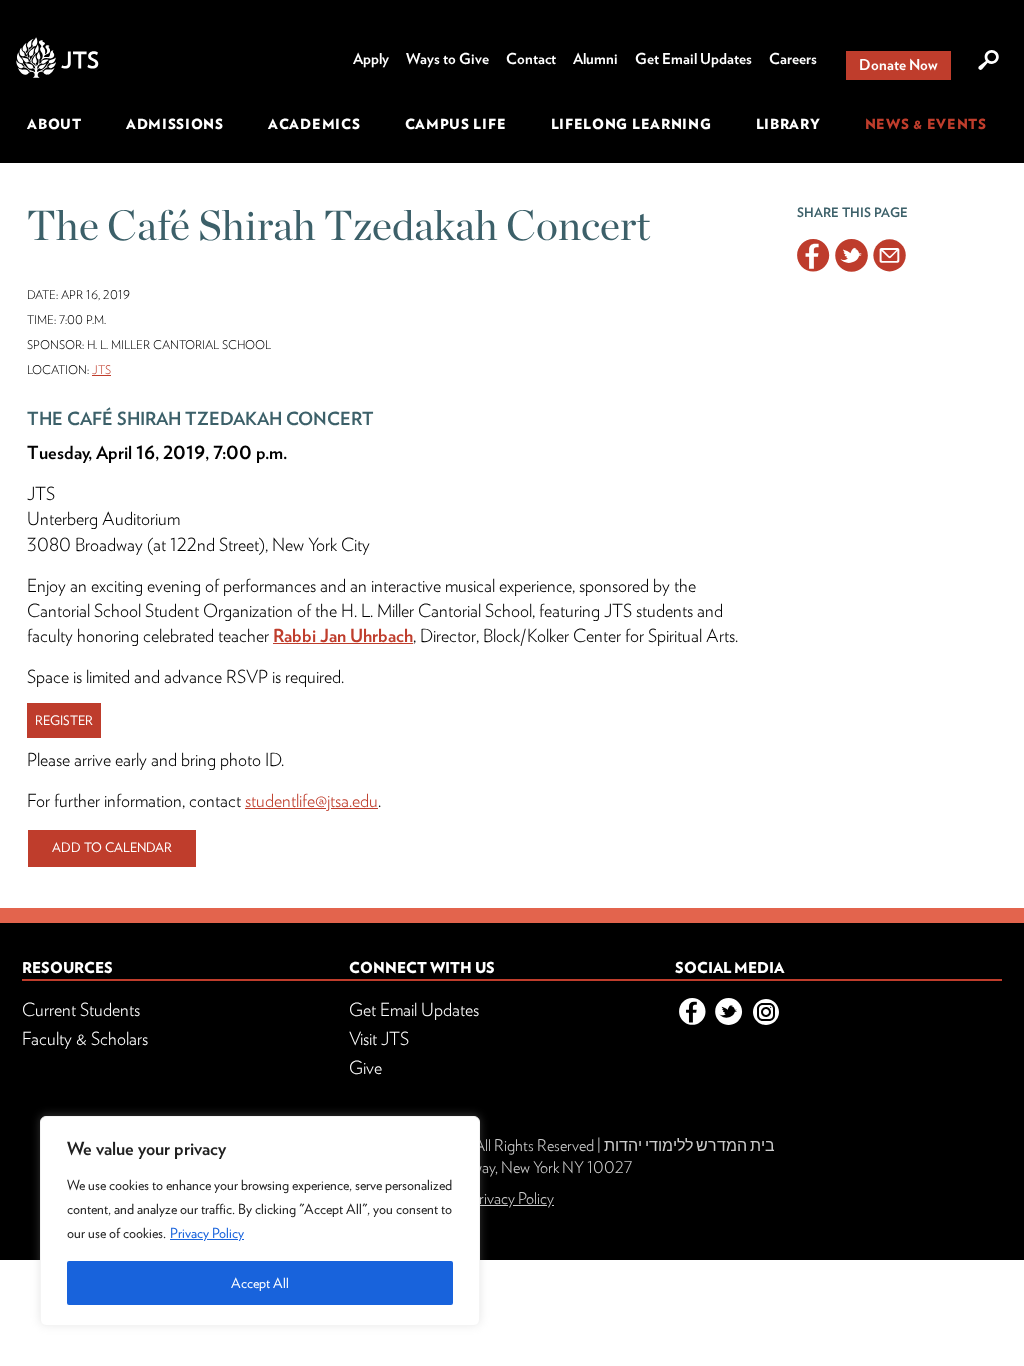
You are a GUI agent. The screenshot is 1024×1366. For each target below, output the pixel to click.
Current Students (81, 1009)
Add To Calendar (112, 847)
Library (788, 124)
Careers (793, 59)
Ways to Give (447, 59)
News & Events (926, 124)
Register (64, 720)
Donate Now (898, 65)
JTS (101, 369)
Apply (371, 59)
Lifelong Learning (631, 124)
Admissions (175, 124)
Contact (531, 59)
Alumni (595, 59)
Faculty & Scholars (85, 1038)
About (54, 124)
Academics (314, 124)
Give (365, 1067)
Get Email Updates (693, 59)
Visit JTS (379, 1038)
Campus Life (456, 124)
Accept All (260, 1283)
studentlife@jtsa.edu (311, 800)
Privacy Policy (207, 1233)
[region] (260, 1221)
